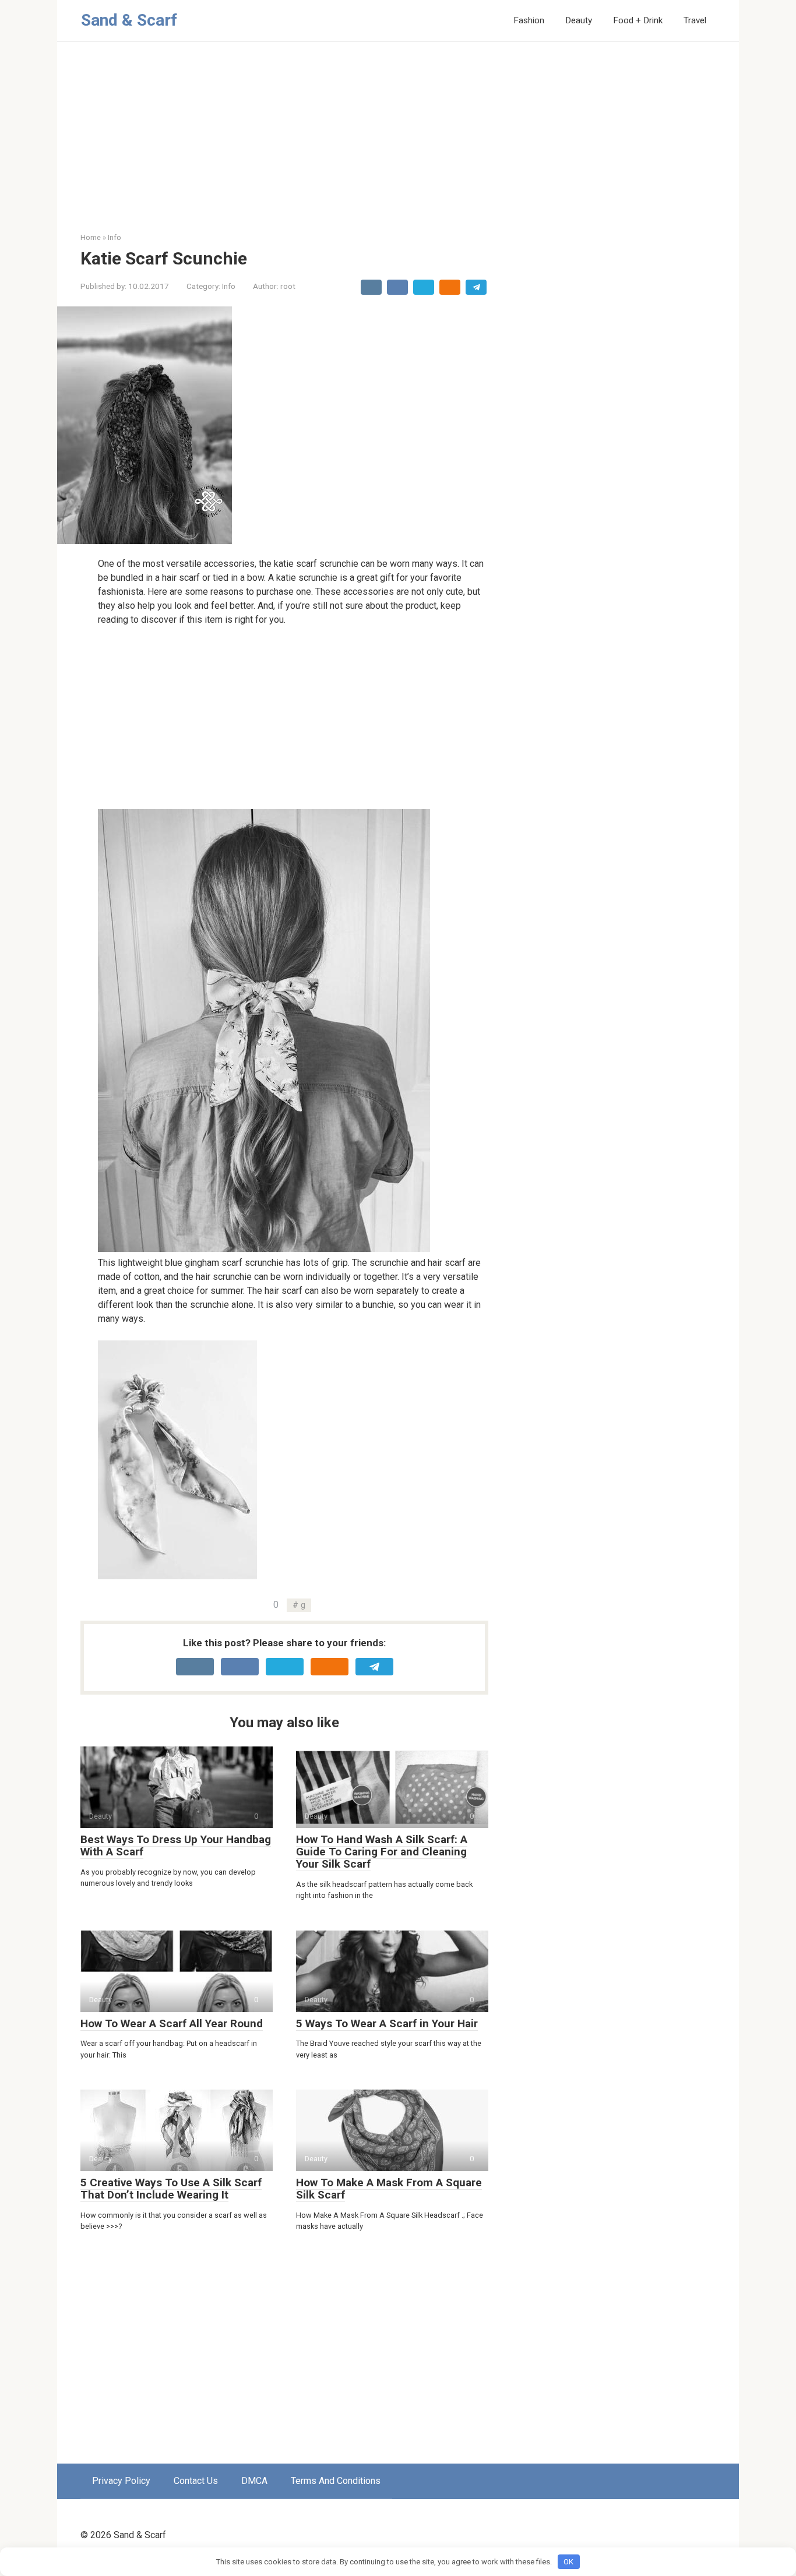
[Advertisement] (398, 146)
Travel (695, 20)
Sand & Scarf (129, 20)
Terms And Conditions (336, 2481)
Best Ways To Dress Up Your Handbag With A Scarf (176, 1845)
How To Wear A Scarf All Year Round (172, 2023)
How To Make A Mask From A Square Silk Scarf (389, 2189)
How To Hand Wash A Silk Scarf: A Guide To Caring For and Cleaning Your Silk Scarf (382, 1852)
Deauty (579, 20)
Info (229, 286)
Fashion (529, 20)
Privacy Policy (121, 2481)
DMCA (254, 2481)
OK (568, 2562)
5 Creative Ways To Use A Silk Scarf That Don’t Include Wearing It (171, 2189)
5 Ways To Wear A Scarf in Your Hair (387, 2023)
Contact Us (196, 2481)
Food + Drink (638, 20)
